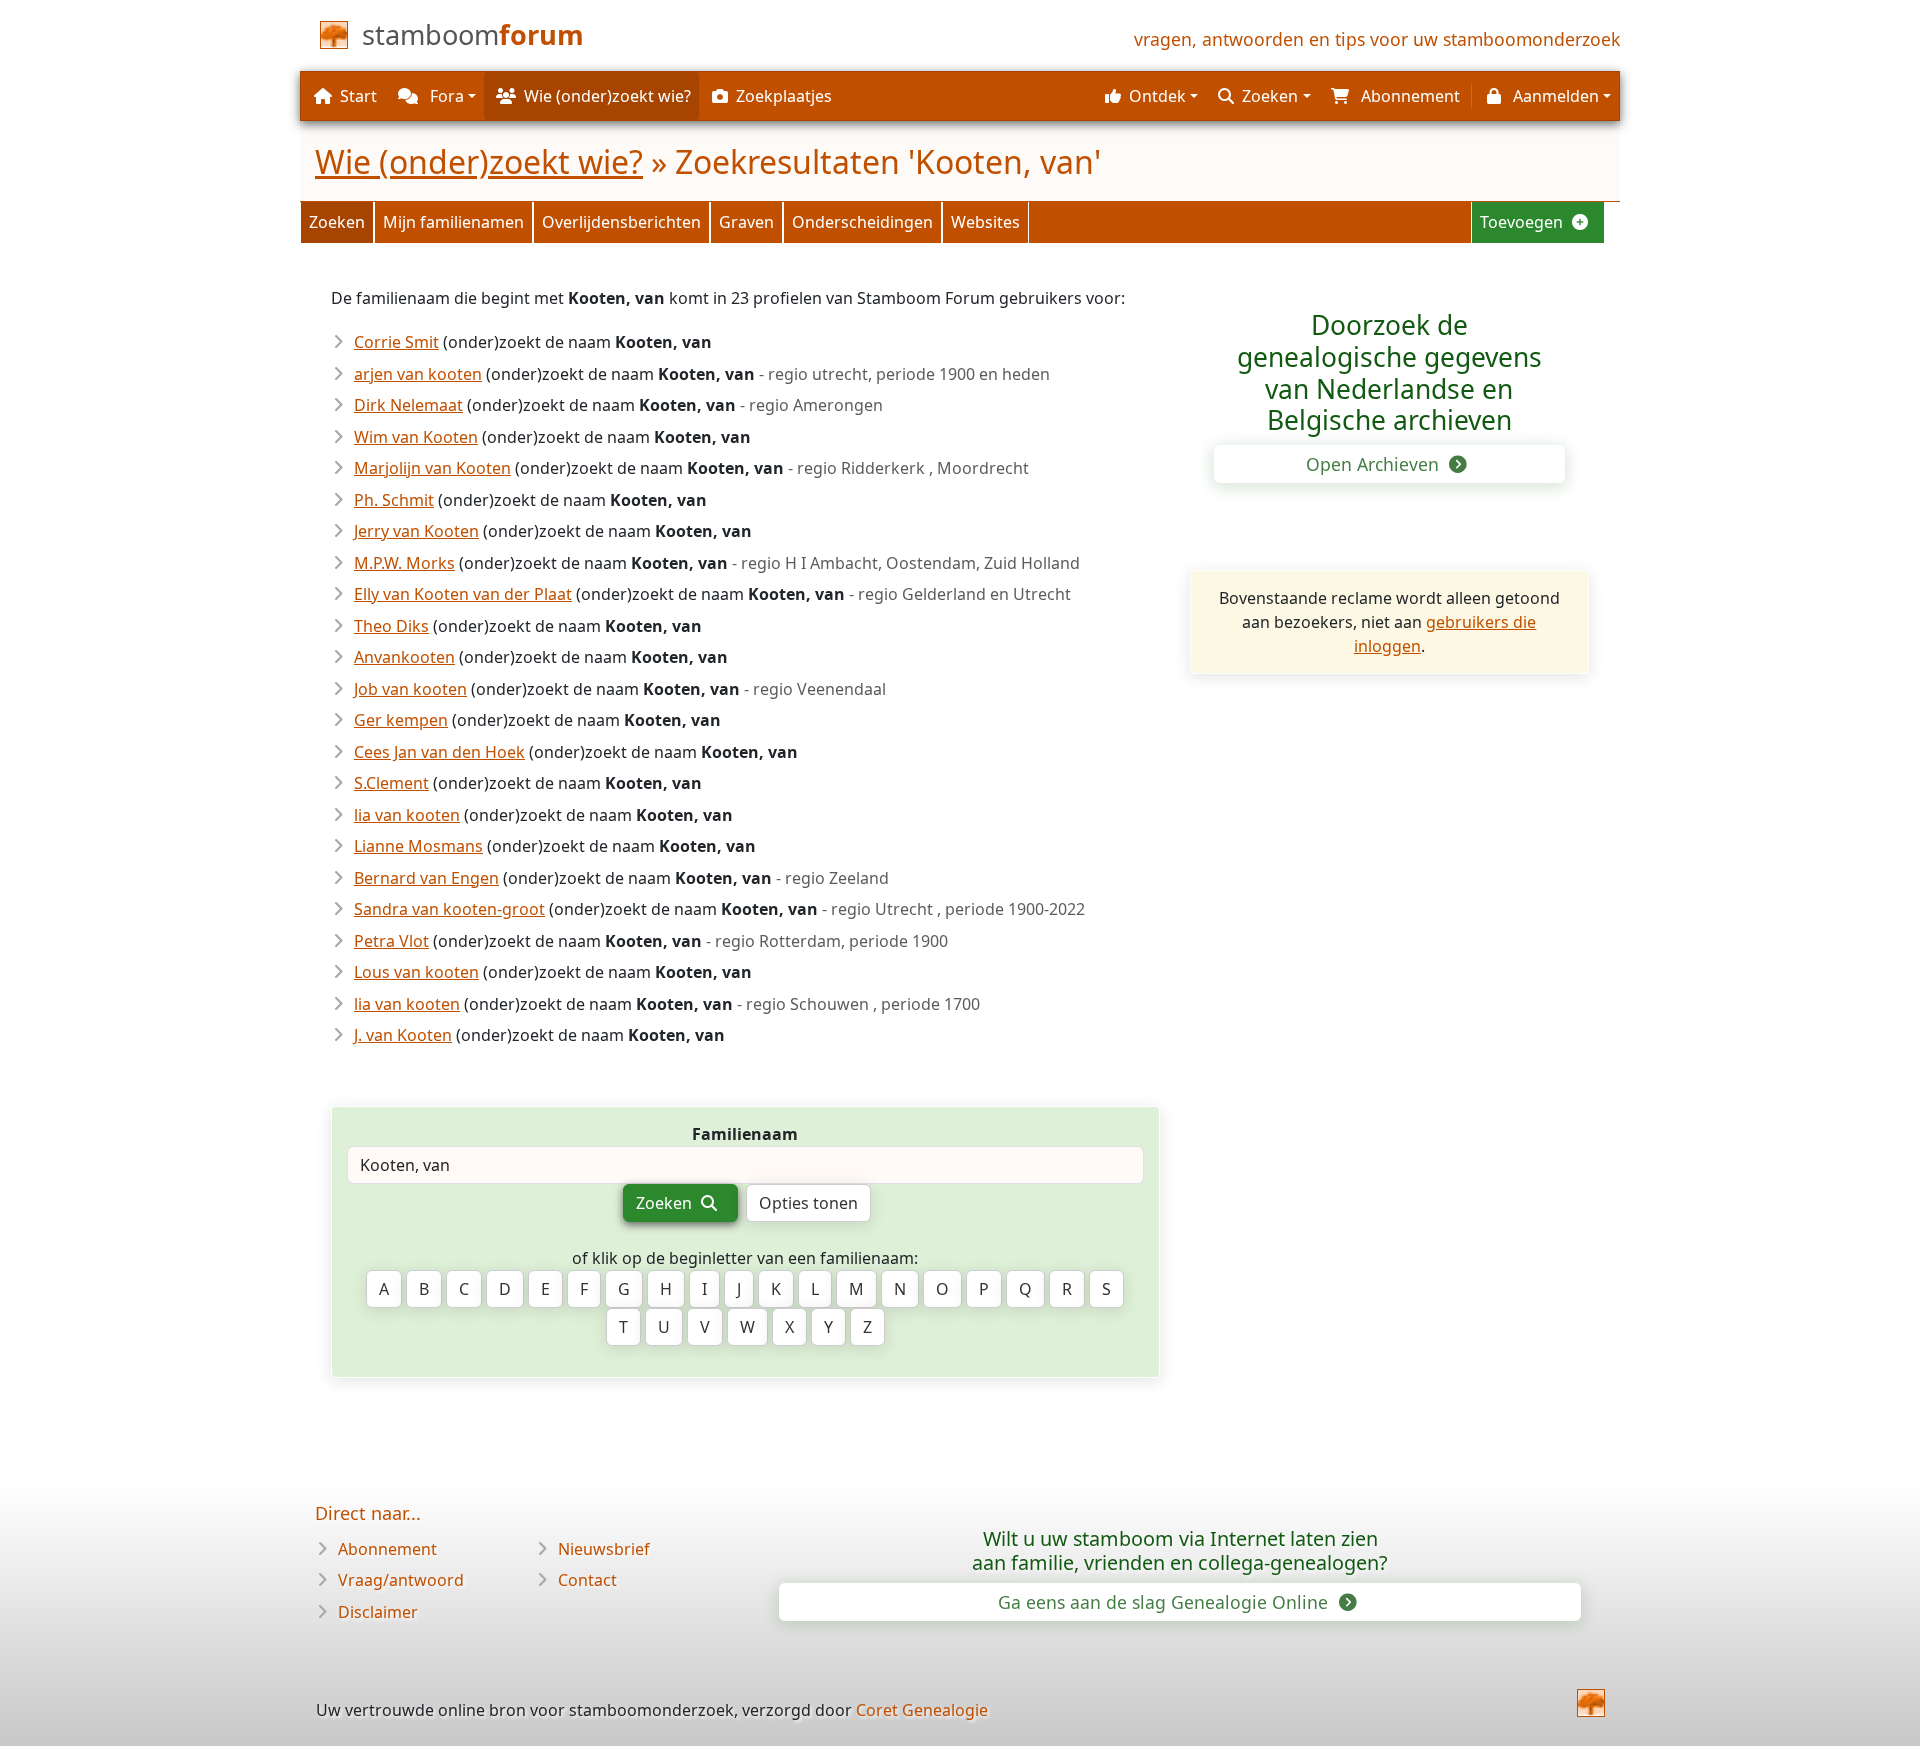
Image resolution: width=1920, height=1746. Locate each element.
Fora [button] (445, 96)
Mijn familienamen (453, 222)
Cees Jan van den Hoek (439, 752)
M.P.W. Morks (404, 563)
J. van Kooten (403, 1035)
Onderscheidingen (862, 222)
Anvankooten (404, 657)
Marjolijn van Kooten (432, 468)
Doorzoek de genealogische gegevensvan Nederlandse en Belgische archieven (1389, 372)
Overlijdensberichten (621, 222)
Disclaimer (378, 1612)
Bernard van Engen (426, 878)
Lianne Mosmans (418, 846)
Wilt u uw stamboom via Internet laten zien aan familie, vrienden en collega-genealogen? (1180, 1550)
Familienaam (745, 1134)
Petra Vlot (391, 941)
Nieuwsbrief (604, 1549)
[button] (1149, 96)
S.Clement (391, 783)
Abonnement (387, 1549)
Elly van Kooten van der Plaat (463, 594)
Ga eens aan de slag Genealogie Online (1165, 1602)
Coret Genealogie (922, 1710)
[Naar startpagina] (1591, 1703)
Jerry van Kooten (416, 531)
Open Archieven (1375, 464)
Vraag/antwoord (401, 1580)
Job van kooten (410, 689)
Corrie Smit (396, 342)
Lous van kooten (416, 972)
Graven (746, 222)
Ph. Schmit (394, 500)
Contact (587, 1580)
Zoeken (337, 222)
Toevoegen (1523, 222)
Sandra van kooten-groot (449, 909)
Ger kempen (401, 720)
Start (358, 96)
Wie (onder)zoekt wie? (479, 161)
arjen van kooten (418, 374)
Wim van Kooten (416, 437)
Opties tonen (808, 1203)
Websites (985, 222)
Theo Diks (391, 626)
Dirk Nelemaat (408, 405)
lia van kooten (407, 815)
